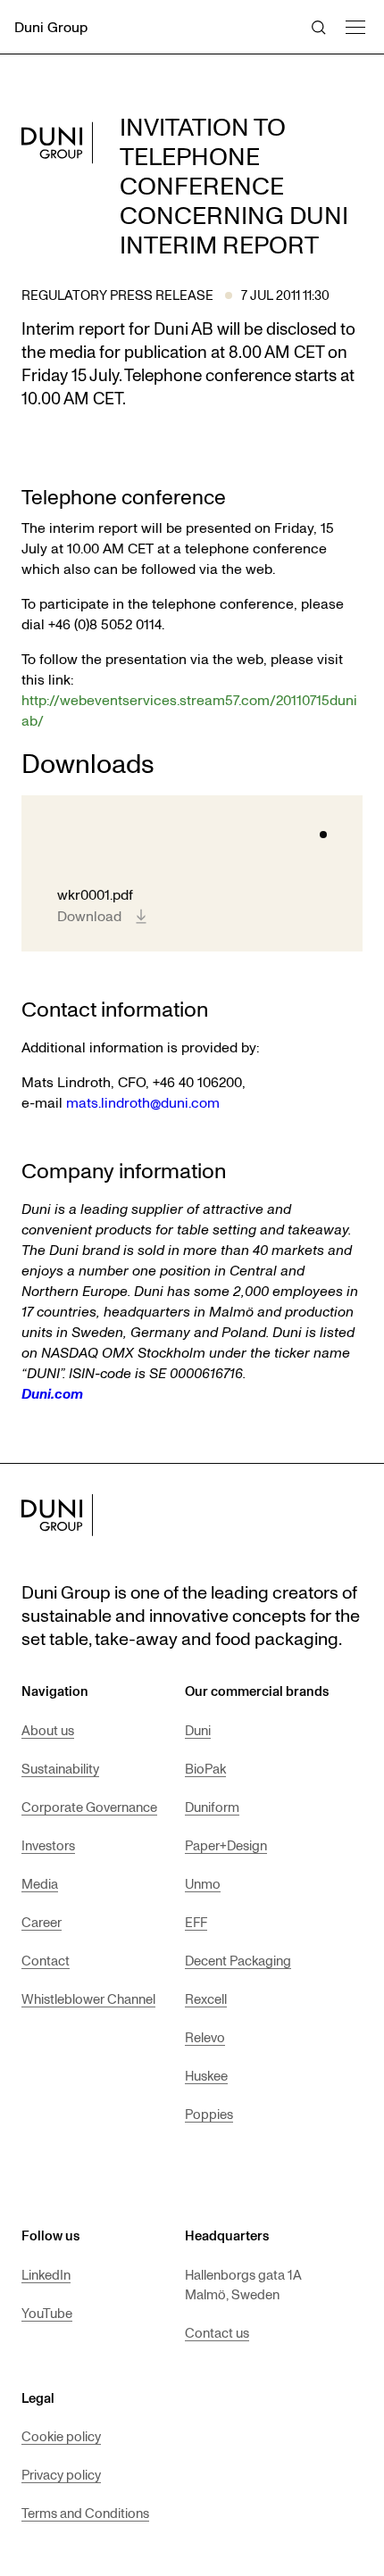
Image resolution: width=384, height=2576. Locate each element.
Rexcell (206, 1998)
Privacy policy (61, 2474)
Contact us (217, 2332)
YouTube (47, 2313)
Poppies (209, 2114)
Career (42, 1922)
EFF (196, 1922)
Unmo (203, 1883)
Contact (46, 1960)
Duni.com (52, 1393)
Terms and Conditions (85, 2513)
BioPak (205, 1768)
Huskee (206, 2075)
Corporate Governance (89, 1807)
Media (40, 1883)
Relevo (205, 2037)
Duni (198, 1730)
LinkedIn (46, 2274)
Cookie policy (61, 2436)
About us (48, 1730)
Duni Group (51, 27)
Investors (48, 1845)
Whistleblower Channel (88, 1998)
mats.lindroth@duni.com (143, 1102)
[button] (355, 25)
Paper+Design (226, 1845)
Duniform (212, 1807)
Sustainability (60, 1768)
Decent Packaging (238, 1960)
